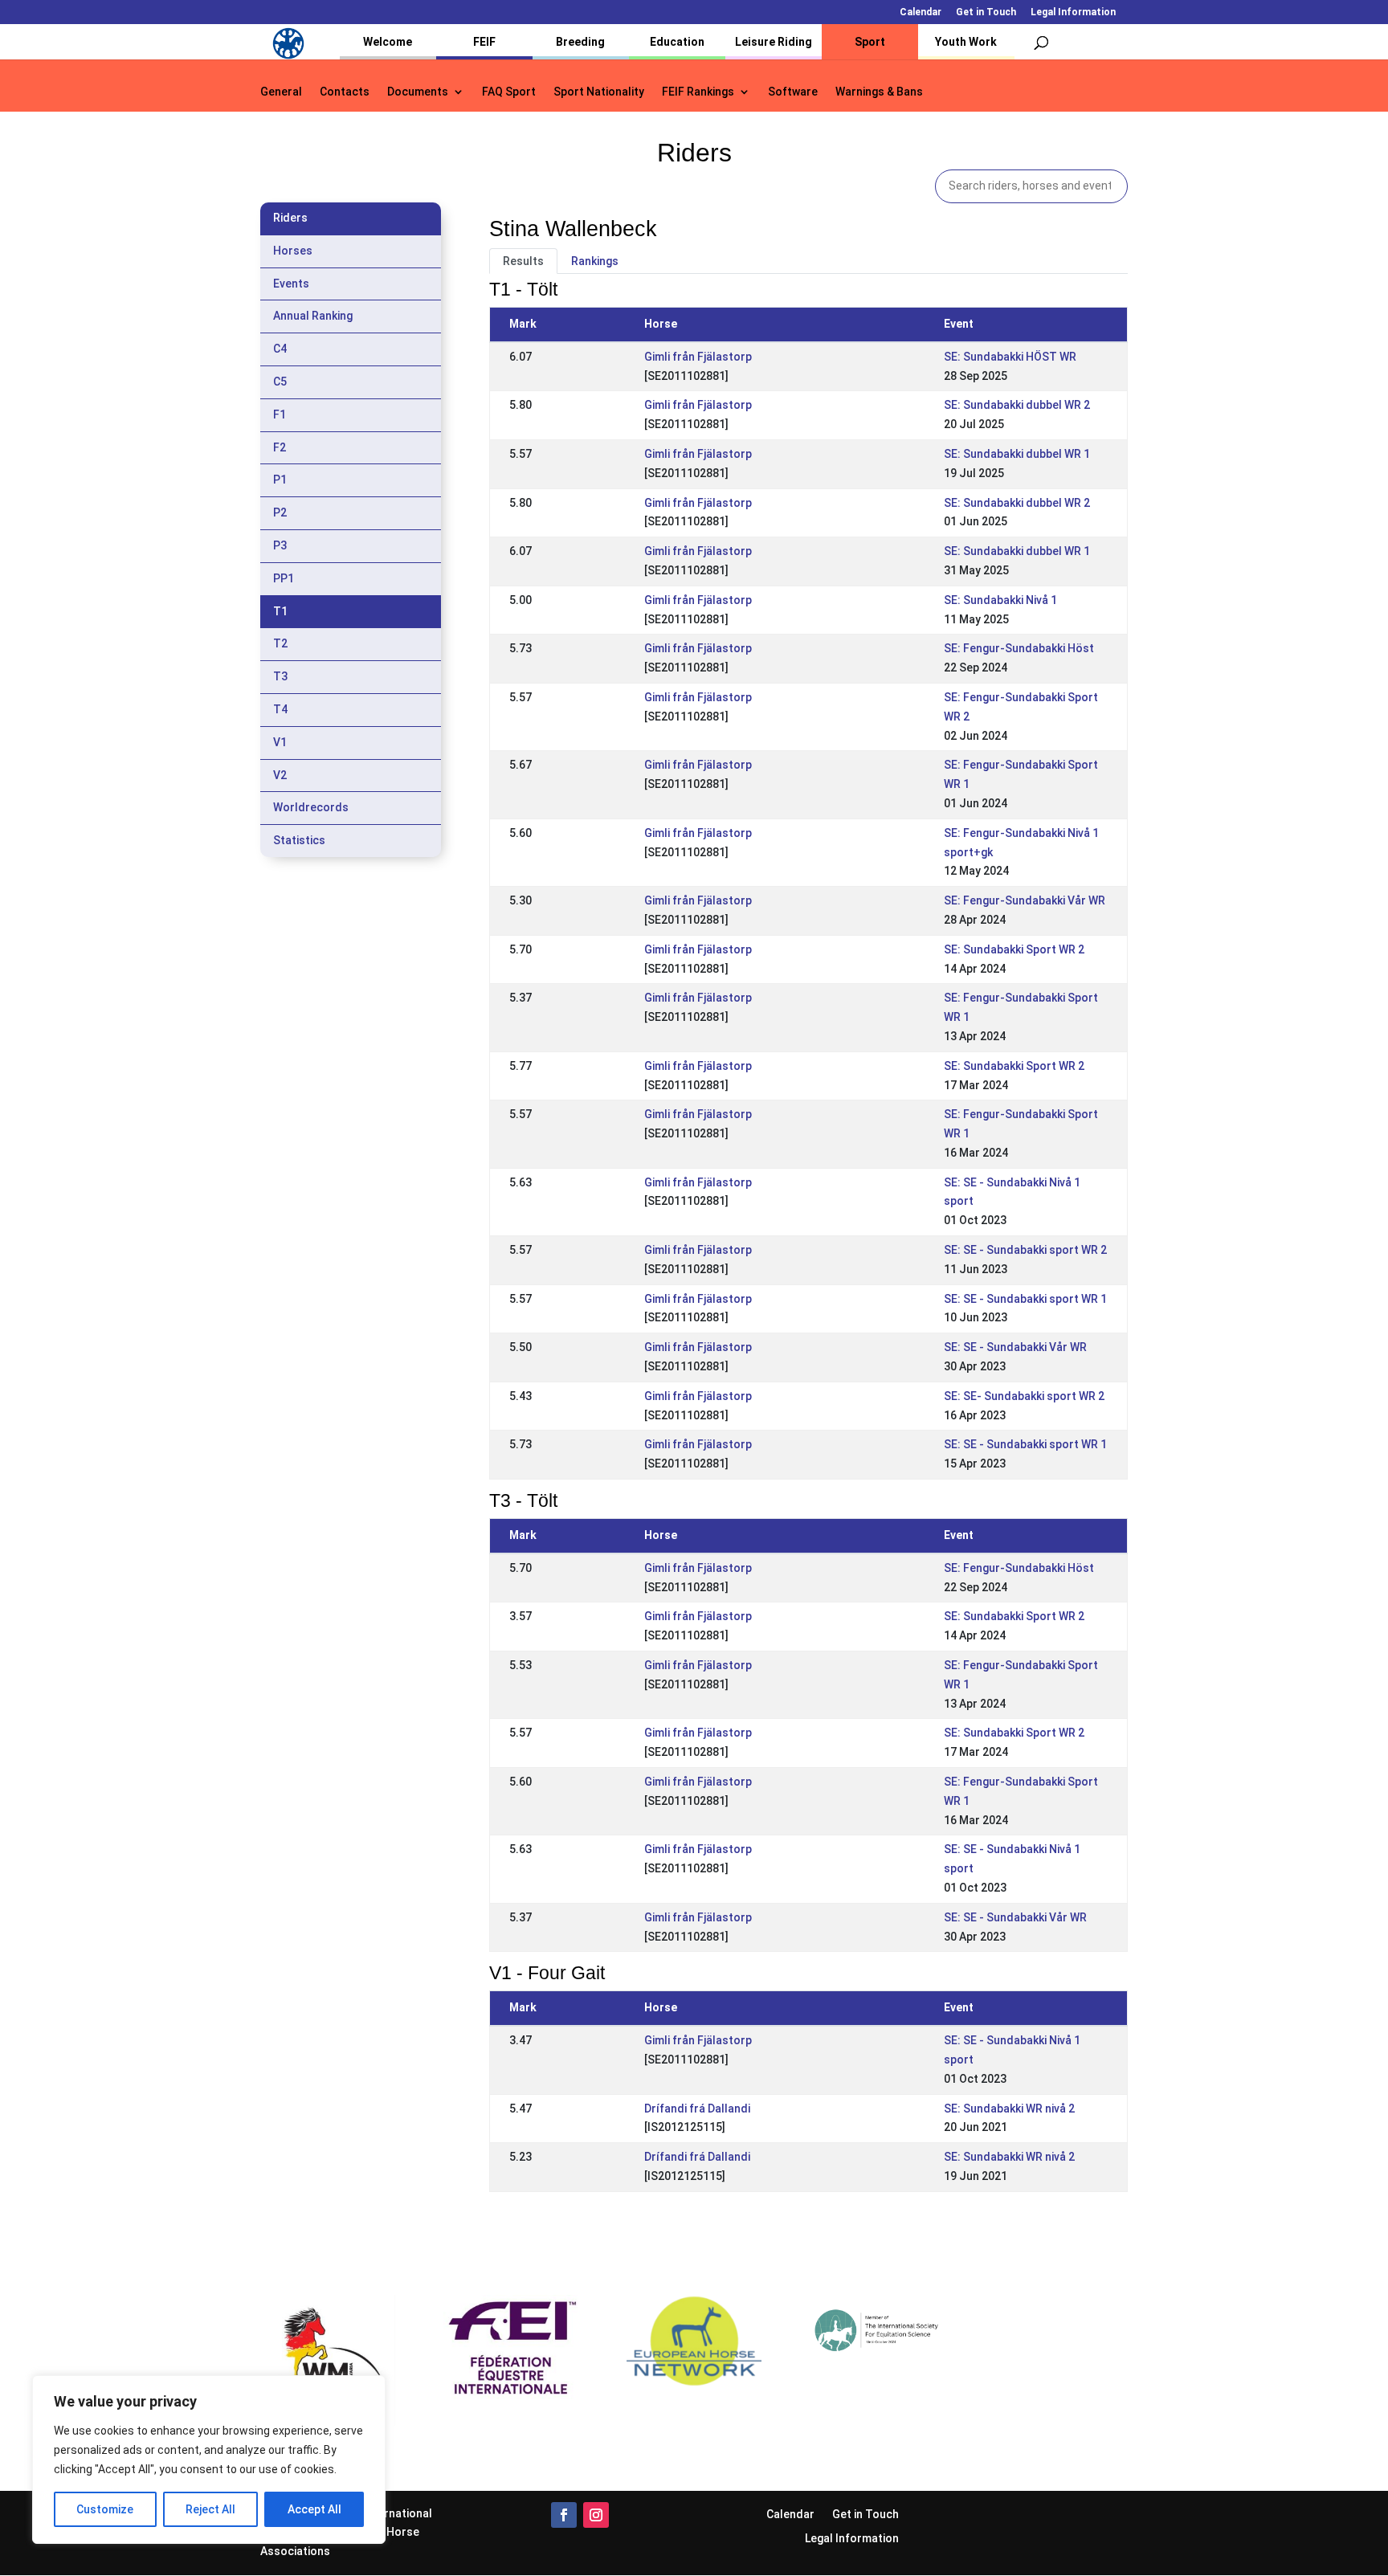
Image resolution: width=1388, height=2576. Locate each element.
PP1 (284, 578)
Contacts (345, 92)
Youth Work (966, 42)
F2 (280, 447)
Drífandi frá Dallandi (697, 2109)
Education (677, 42)
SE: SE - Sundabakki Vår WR (1015, 1347)
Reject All (210, 2509)
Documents (418, 92)
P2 (280, 512)
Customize (105, 2509)
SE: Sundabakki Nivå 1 (1000, 600)
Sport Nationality (599, 92)
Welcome (388, 42)
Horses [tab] (293, 251)
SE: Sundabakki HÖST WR (1010, 357)
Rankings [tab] (595, 261)
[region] (209, 2460)
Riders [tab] (290, 218)
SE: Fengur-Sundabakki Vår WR (1025, 900)
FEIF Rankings (698, 92)
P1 (280, 480)
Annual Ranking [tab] (313, 316)
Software (793, 92)
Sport (870, 42)
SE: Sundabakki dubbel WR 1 (1017, 454)
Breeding (580, 42)
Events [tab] (291, 284)
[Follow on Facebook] (564, 2515)
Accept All (314, 2509)
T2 (280, 643)
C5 (280, 382)
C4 (280, 349)
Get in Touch (986, 12)
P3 (280, 545)
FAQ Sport (509, 92)
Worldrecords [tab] (311, 807)
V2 (280, 775)
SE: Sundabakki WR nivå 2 (1009, 2109)
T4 (280, 709)
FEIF (484, 42)
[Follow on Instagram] (596, 2515)
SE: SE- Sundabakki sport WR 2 (1024, 1396)
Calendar (921, 12)
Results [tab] (523, 261)
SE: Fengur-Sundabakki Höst (1019, 648)
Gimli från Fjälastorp (698, 357)
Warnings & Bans (879, 92)
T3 (280, 676)
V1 (280, 742)
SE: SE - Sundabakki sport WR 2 (1025, 1250)
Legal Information (1073, 12)
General (281, 92)
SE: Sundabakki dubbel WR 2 (1017, 405)
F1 (280, 414)
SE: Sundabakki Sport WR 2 (1014, 949)
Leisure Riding (774, 42)
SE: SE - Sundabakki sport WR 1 (1025, 1299)
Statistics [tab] (299, 840)
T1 (280, 611)
